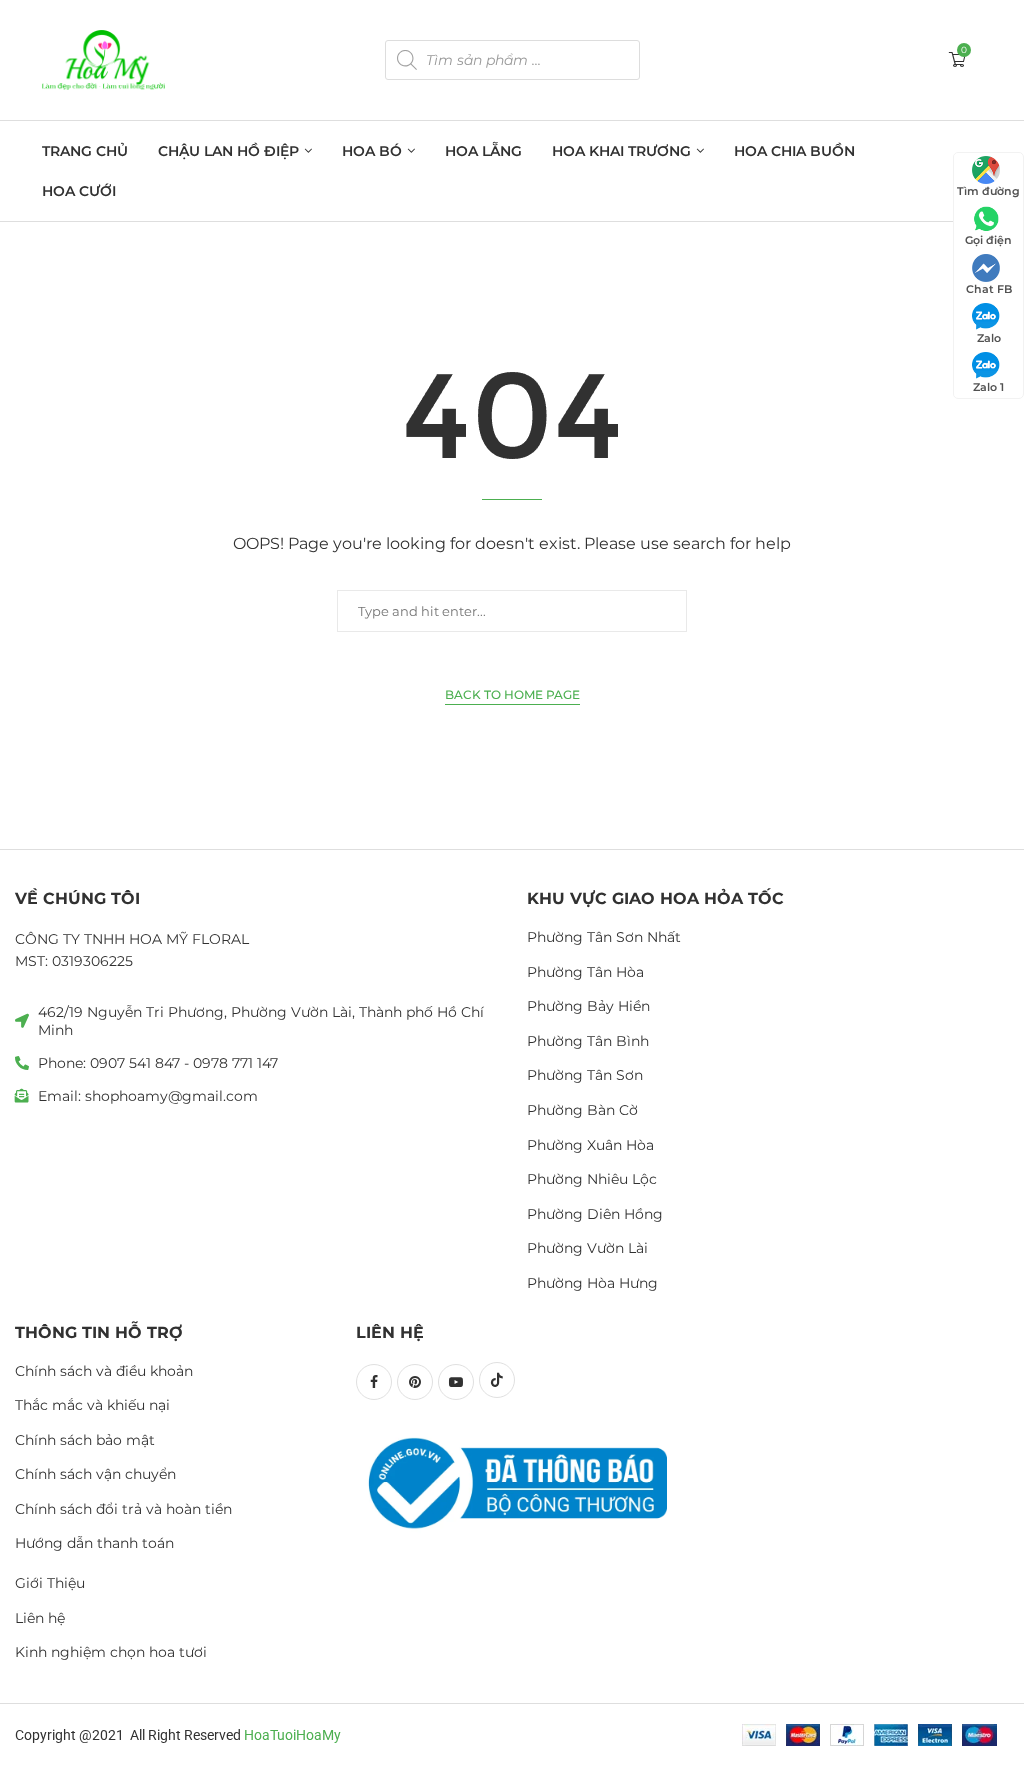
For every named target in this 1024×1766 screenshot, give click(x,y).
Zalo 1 (988, 387)
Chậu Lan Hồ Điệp (228, 151)
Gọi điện (988, 240)
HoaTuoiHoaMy (292, 1735)
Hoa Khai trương (621, 151)
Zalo (989, 338)
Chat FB (989, 289)
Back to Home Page (512, 694)
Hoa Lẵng (483, 151)
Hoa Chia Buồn (794, 151)
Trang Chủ (85, 151)
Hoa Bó (372, 151)
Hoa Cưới (79, 191)
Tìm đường (988, 191)
